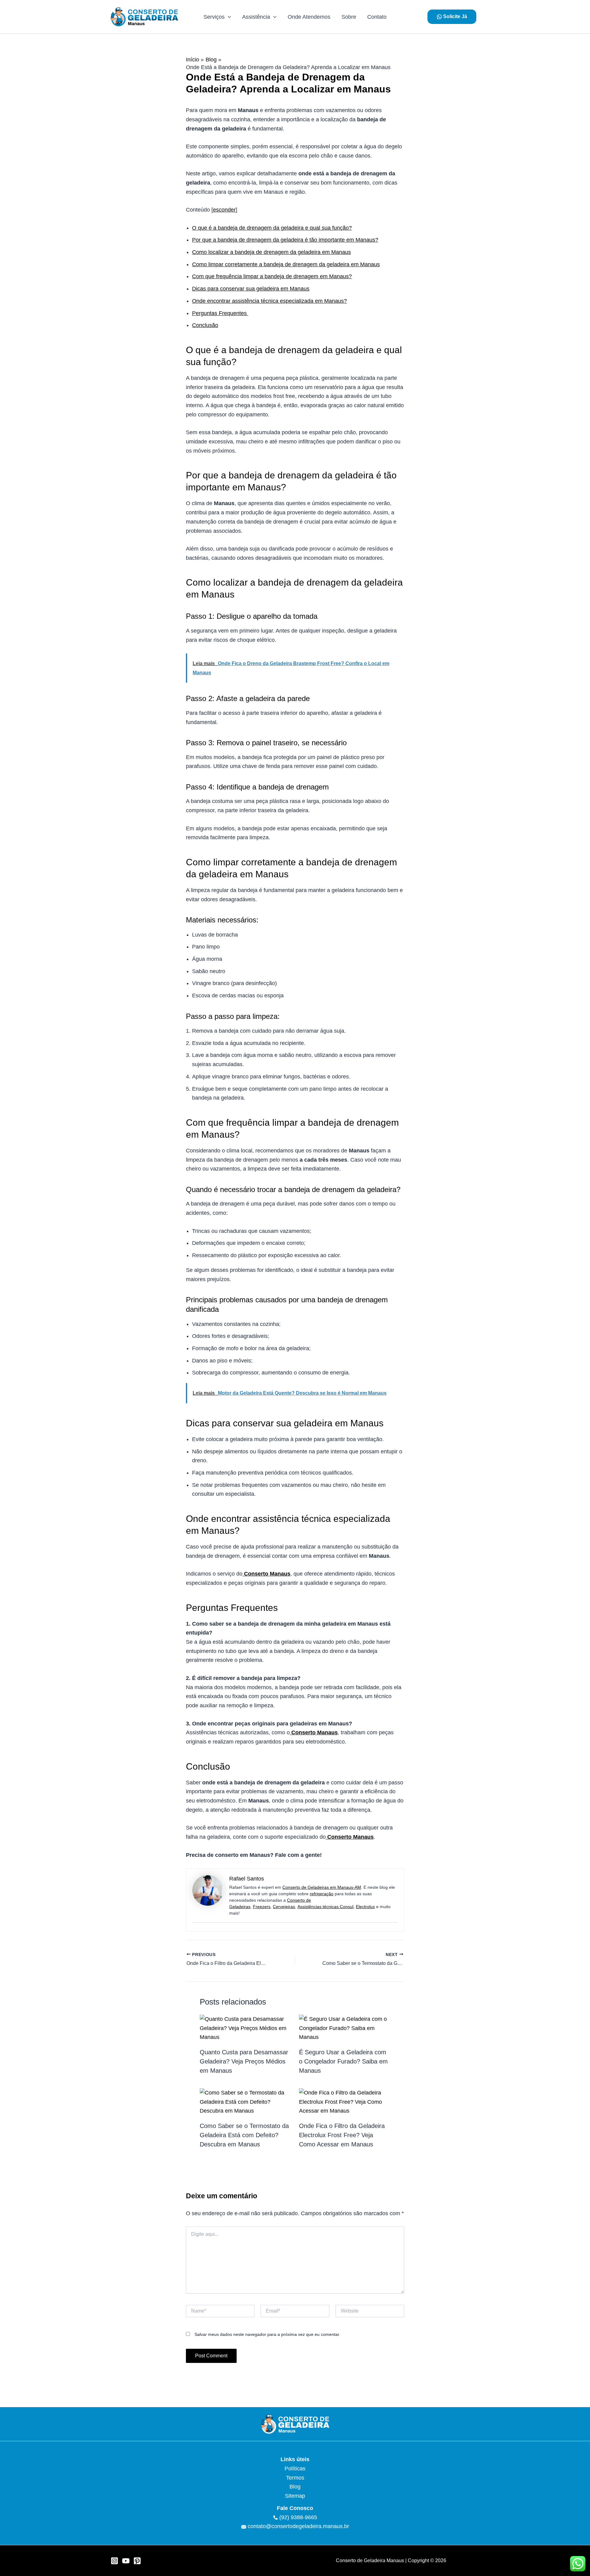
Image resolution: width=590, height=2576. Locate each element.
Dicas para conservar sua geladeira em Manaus (251, 289)
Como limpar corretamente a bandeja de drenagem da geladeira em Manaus (286, 264)
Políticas (295, 2469)
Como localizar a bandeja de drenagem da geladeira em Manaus (271, 252)
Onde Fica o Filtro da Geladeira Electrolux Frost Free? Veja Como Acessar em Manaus (342, 2135)
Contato (377, 17)
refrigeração (322, 1894)
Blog (295, 2487)
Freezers (262, 1907)
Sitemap (295, 2496)
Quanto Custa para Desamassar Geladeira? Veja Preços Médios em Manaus (244, 2061)
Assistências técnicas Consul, (326, 1907)
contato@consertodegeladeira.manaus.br (298, 2526)
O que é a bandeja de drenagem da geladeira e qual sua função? (272, 228)
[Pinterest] (137, 2561)
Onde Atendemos (309, 17)
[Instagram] (114, 2561)
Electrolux (365, 1907)
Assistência (256, 17)
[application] (228, 17)
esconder (224, 210)
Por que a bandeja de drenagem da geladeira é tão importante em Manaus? (285, 240)
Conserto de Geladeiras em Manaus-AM (322, 1887)
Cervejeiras (284, 1907)
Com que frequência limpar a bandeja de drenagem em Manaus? (272, 276)
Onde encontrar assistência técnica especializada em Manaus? (269, 301)
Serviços (214, 17)
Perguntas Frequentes (220, 313)
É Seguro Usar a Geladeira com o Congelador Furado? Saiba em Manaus (343, 2061)
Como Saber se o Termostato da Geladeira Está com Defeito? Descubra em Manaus (244, 2135)
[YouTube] (126, 2561)
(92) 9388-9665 (297, 2517)
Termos (295, 2478)
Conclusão (205, 325)
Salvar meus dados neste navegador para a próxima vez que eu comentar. (267, 2334)
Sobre (349, 17)
